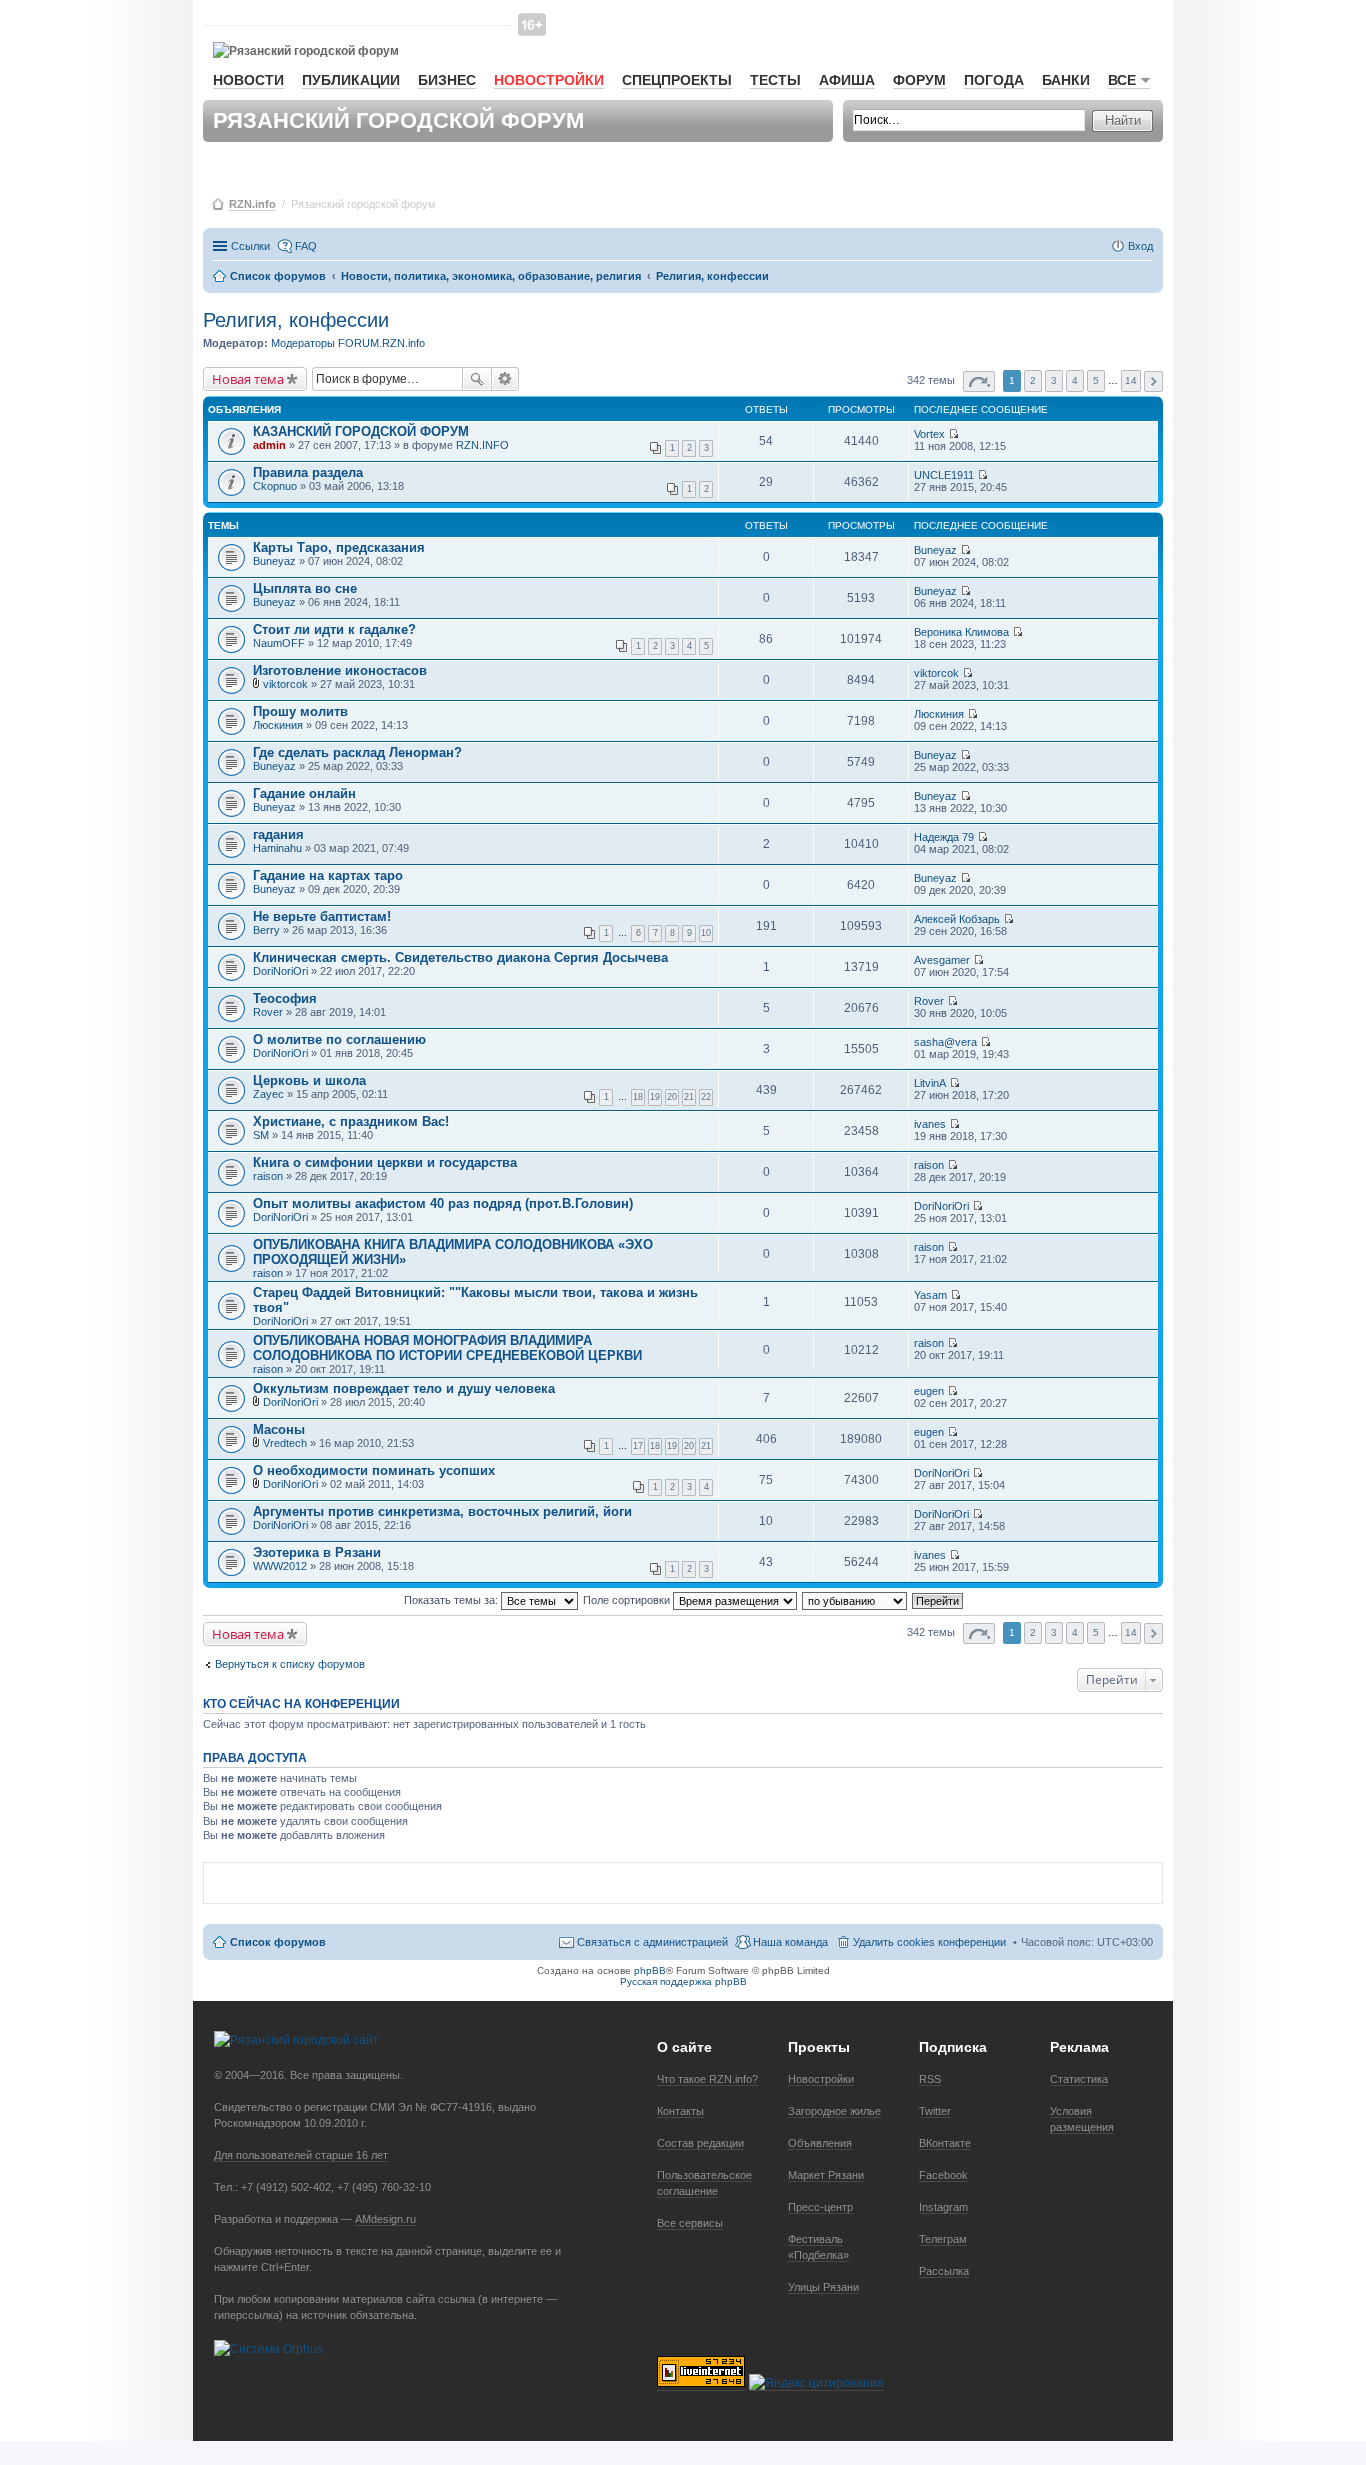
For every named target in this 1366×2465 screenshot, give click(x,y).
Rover (268, 1012)
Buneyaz (274, 561)
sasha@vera (945, 1042)
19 (655, 1097)
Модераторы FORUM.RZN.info (348, 343)
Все (1122, 80)
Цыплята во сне (305, 588)
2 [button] (1033, 380)
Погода (994, 80)
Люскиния (278, 725)
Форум (919, 80)
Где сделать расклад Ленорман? (357, 752)
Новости (248, 80)
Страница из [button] (979, 381)
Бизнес (447, 80)
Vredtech (285, 1443)
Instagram (943, 2207)
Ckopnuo (275, 486)
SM (261, 1135)
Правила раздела (308, 472)
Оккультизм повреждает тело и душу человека (404, 1388)
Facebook (943, 2175)
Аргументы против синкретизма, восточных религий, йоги (442, 1511)
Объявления (820, 2143)
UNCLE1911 (944, 475)
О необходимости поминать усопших (374, 1470)
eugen (929, 1391)
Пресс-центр (820, 2207)
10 (706, 933)
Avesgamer (942, 960)
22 (706, 1097)
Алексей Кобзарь (957, 919)
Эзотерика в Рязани (317, 1552)
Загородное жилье (834, 2111)
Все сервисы (690, 2223)
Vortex (929, 434)
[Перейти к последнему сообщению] (953, 434)
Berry (266, 930)
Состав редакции (700, 2143)
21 (689, 1097)
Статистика (1079, 2079)
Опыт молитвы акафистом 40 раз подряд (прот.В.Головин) (443, 1203)
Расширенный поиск (505, 379)
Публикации (351, 80)
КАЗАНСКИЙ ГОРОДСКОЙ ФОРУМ (361, 431)
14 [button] (1131, 380)
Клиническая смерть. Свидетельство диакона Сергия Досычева (460, 957)
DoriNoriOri (280, 971)
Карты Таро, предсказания (339, 547)
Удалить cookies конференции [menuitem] (929, 1942)
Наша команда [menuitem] (790, 1942)
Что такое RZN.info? (707, 2079)
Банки (1066, 80)
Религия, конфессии (296, 320)
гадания (278, 834)
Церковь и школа (309, 1080)
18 (638, 1097)
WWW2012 (280, 1566)
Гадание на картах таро (328, 875)
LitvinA (930, 1083)
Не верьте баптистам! (322, 916)
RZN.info (252, 204)
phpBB (650, 1970)
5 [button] (1096, 380)
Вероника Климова (961, 632)
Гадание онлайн (304, 793)
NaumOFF (279, 643)
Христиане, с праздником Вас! (351, 1121)
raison (268, 1176)
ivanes (930, 1124)
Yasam (930, 1295)
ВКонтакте (945, 2143)
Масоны (279, 1429)
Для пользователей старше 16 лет (301, 2155)
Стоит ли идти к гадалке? (334, 629)
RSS (930, 2079)
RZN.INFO (482, 445)
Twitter (935, 2111)
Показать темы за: (452, 1600)
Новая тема (248, 379)
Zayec (268, 1094)
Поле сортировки (628, 1600)
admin (269, 445)
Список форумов (278, 1942)
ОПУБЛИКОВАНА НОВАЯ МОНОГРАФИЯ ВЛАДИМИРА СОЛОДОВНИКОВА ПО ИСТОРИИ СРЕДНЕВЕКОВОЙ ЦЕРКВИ (447, 1348)
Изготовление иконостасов (340, 670)
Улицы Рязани (823, 2287)
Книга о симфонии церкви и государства (385, 1162)
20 (672, 1097)
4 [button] (1075, 380)
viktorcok (285, 684)
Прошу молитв (300, 711)
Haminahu (277, 848)
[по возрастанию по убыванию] (855, 1600)
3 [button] (1054, 380)
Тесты (775, 80)
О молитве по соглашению (339, 1039)
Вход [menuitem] (1140, 246)
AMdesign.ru (385, 2219)
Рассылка (944, 2271)
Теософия (285, 998)
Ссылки (250, 246)
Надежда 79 (944, 837)
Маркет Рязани (826, 2175)
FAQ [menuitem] (306, 246)
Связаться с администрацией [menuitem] (652, 1942)
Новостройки (549, 80)
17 (638, 1446)
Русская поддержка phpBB (683, 1981)
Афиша (847, 80)
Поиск (477, 379)
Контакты (680, 2111)
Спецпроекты (677, 80)
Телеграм (943, 2239)
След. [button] (1153, 381)
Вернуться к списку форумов (290, 1664)
